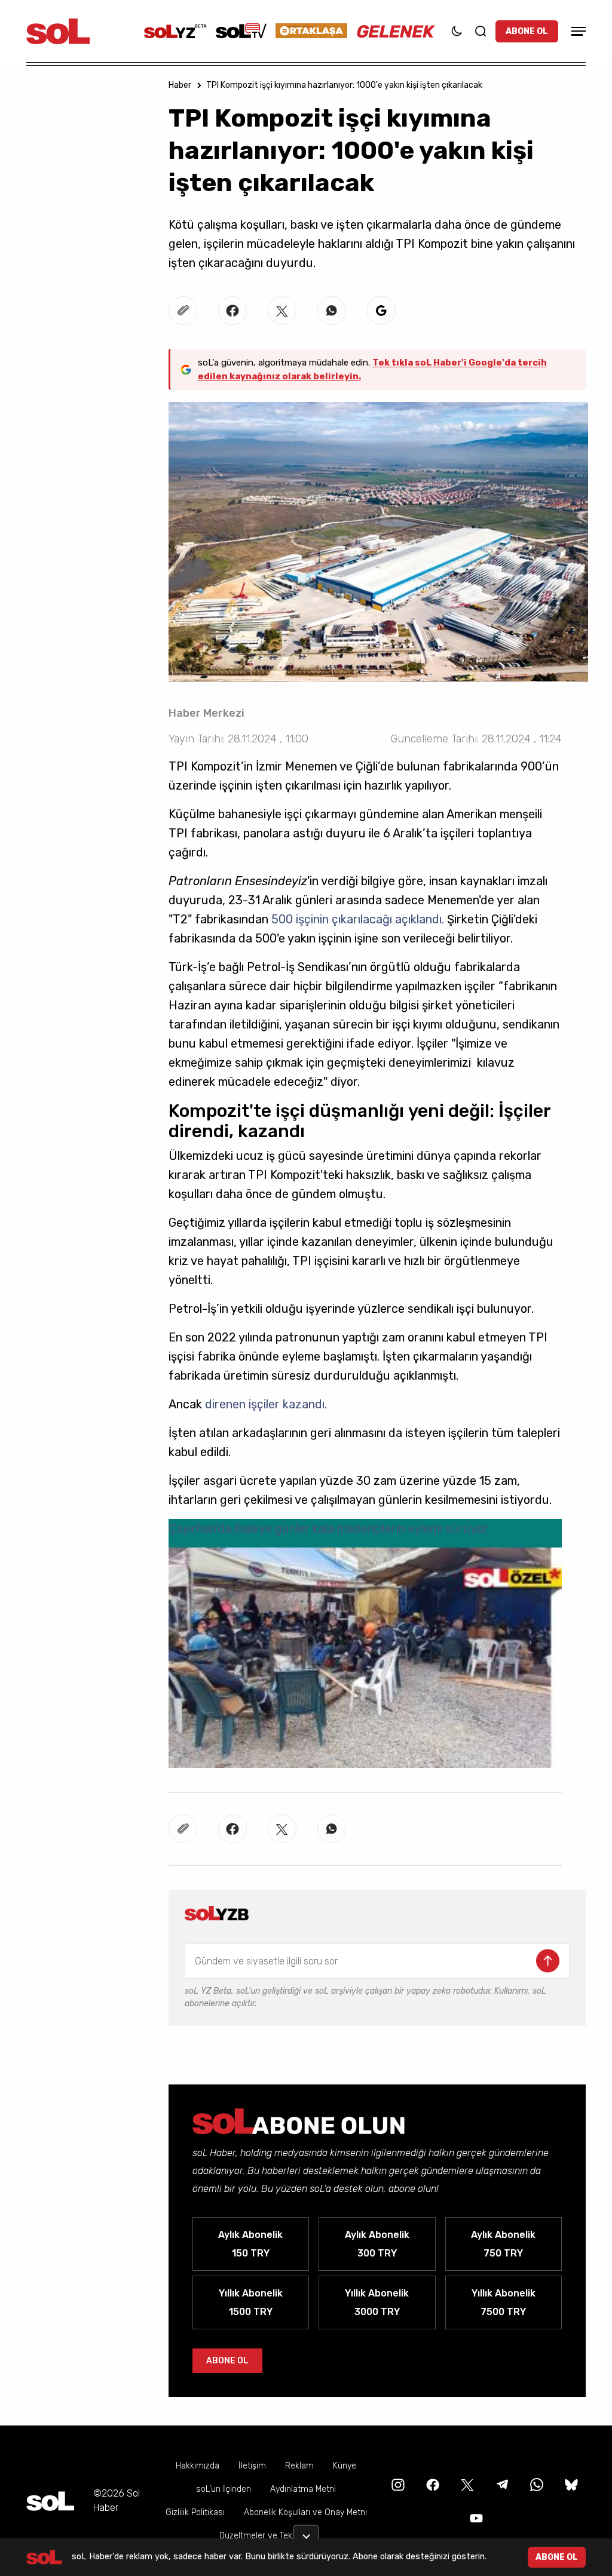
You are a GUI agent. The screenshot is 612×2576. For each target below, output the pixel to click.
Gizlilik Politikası (195, 2512)
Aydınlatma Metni (303, 2489)
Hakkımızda (198, 2466)
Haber (180, 85)
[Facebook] (432, 2484)
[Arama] (481, 31)
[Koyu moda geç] (457, 31)
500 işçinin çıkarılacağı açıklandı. (356, 919)
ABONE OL (527, 31)
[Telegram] (501, 2484)
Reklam (299, 2466)
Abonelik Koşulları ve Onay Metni (305, 2512)
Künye (345, 2466)
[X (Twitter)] (466, 2484)
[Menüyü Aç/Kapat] (577, 31)
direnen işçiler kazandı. (266, 1404)
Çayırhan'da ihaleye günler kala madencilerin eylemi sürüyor (328, 1528)
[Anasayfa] (50, 2501)
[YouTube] (475, 2517)
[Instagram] (397, 2484)
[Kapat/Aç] (306, 2532)
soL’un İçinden (224, 2489)
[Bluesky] (571, 2484)
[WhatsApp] (535, 2484)
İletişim (252, 2466)
